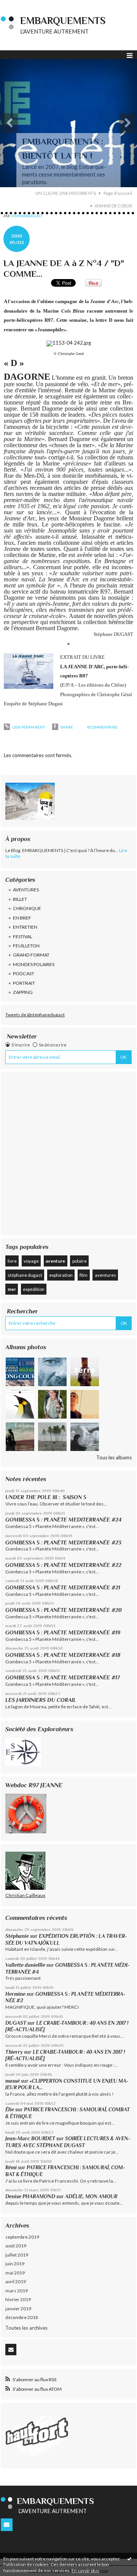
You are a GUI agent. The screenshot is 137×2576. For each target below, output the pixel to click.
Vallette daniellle (25, 1965)
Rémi (11, 2168)
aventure (55, 1261)
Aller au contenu (21, 5)
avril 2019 (16, 2281)
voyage (31, 1261)
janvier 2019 (18, 2309)
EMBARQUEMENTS (63, 21)
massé (13, 2081)
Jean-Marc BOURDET (30, 2139)
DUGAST (16, 2023)
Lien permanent (28, 727)
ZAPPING (23, 992)
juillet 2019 (17, 2255)
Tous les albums (114, 1457)
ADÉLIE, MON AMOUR (91, 2196)
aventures (105, 1275)
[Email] (11, 2350)
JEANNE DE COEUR (113, 206)
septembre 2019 (22, 2237)
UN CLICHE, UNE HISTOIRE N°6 (66, 193)
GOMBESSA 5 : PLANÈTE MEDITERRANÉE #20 (65, 1610)
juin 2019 (15, 2264)
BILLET (20, 899)
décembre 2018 (22, 2317)
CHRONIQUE (27, 908)
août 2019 (16, 2246)
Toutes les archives (26, 2328)
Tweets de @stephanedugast (35, 1015)
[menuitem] (68, 193)
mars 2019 (17, 2291)
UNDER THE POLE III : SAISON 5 (46, 1497)
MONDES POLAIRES (34, 964)
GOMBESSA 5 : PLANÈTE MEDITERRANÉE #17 (63, 1677)
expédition (34, 1289)
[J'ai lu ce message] (129, 2558)
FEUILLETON (26, 946)
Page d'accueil (118, 193)
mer (12, 1289)
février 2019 (18, 2299)
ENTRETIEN (25, 927)
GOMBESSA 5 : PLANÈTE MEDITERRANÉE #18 (63, 1655)
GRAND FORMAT (31, 955)
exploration (61, 1275)
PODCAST (24, 973)
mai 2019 (15, 2273)
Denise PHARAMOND (30, 2196)
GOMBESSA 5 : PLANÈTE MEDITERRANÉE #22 (63, 1565)
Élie (10, 2110)
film (84, 1275)
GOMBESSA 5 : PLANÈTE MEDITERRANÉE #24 (63, 1520)
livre (12, 1261)
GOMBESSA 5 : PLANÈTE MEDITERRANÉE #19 (64, 1632)
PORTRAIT (24, 983)
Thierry (14, 2052)
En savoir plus (85, 2570)
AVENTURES (26, 890)
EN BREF (22, 918)
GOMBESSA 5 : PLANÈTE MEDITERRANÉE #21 (63, 1587)
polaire (80, 1261)
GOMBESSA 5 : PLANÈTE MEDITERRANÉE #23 (63, 1542)
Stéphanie (17, 1936)
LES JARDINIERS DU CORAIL (41, 1700)
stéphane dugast (25, 1275)
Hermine (15, 1994)
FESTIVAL (23, 937)
